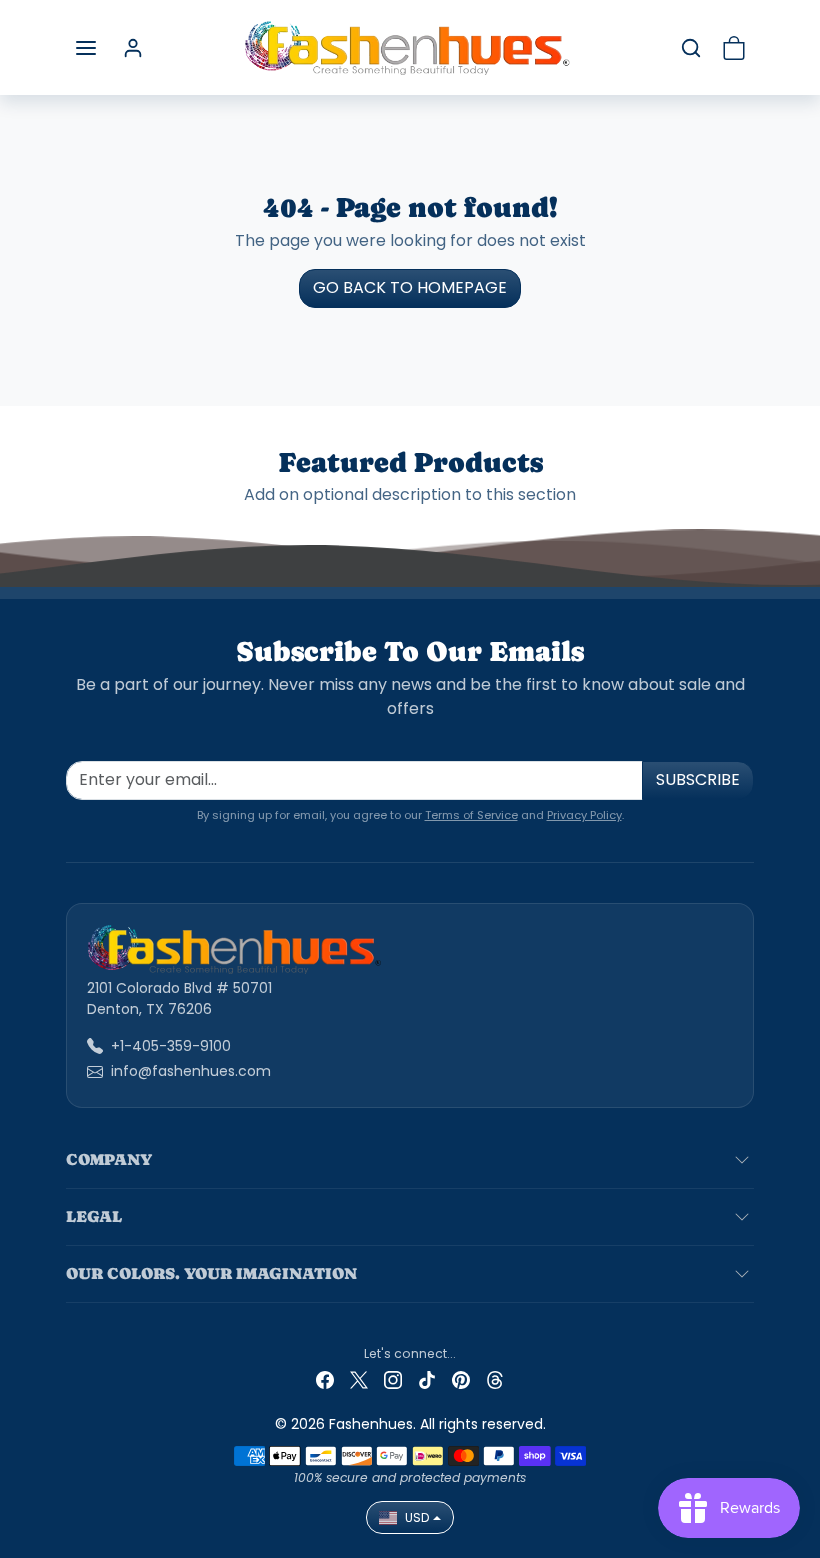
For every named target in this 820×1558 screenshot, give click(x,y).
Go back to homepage (410, 287)
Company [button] (109, 1159)
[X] (359, 1379)
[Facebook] (325, 1379)
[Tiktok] (427, 1379)
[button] (86, 48)
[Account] (133, 48)
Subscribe (698, 779)
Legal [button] (94, 1216)
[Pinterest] (461, 1379)
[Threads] (495, 1379)
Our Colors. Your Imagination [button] (211, 1273)
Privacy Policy (584, 815)
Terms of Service (471, 815)
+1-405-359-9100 (171, 1046)
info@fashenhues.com (191, 1071)
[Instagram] (393, 1379)
